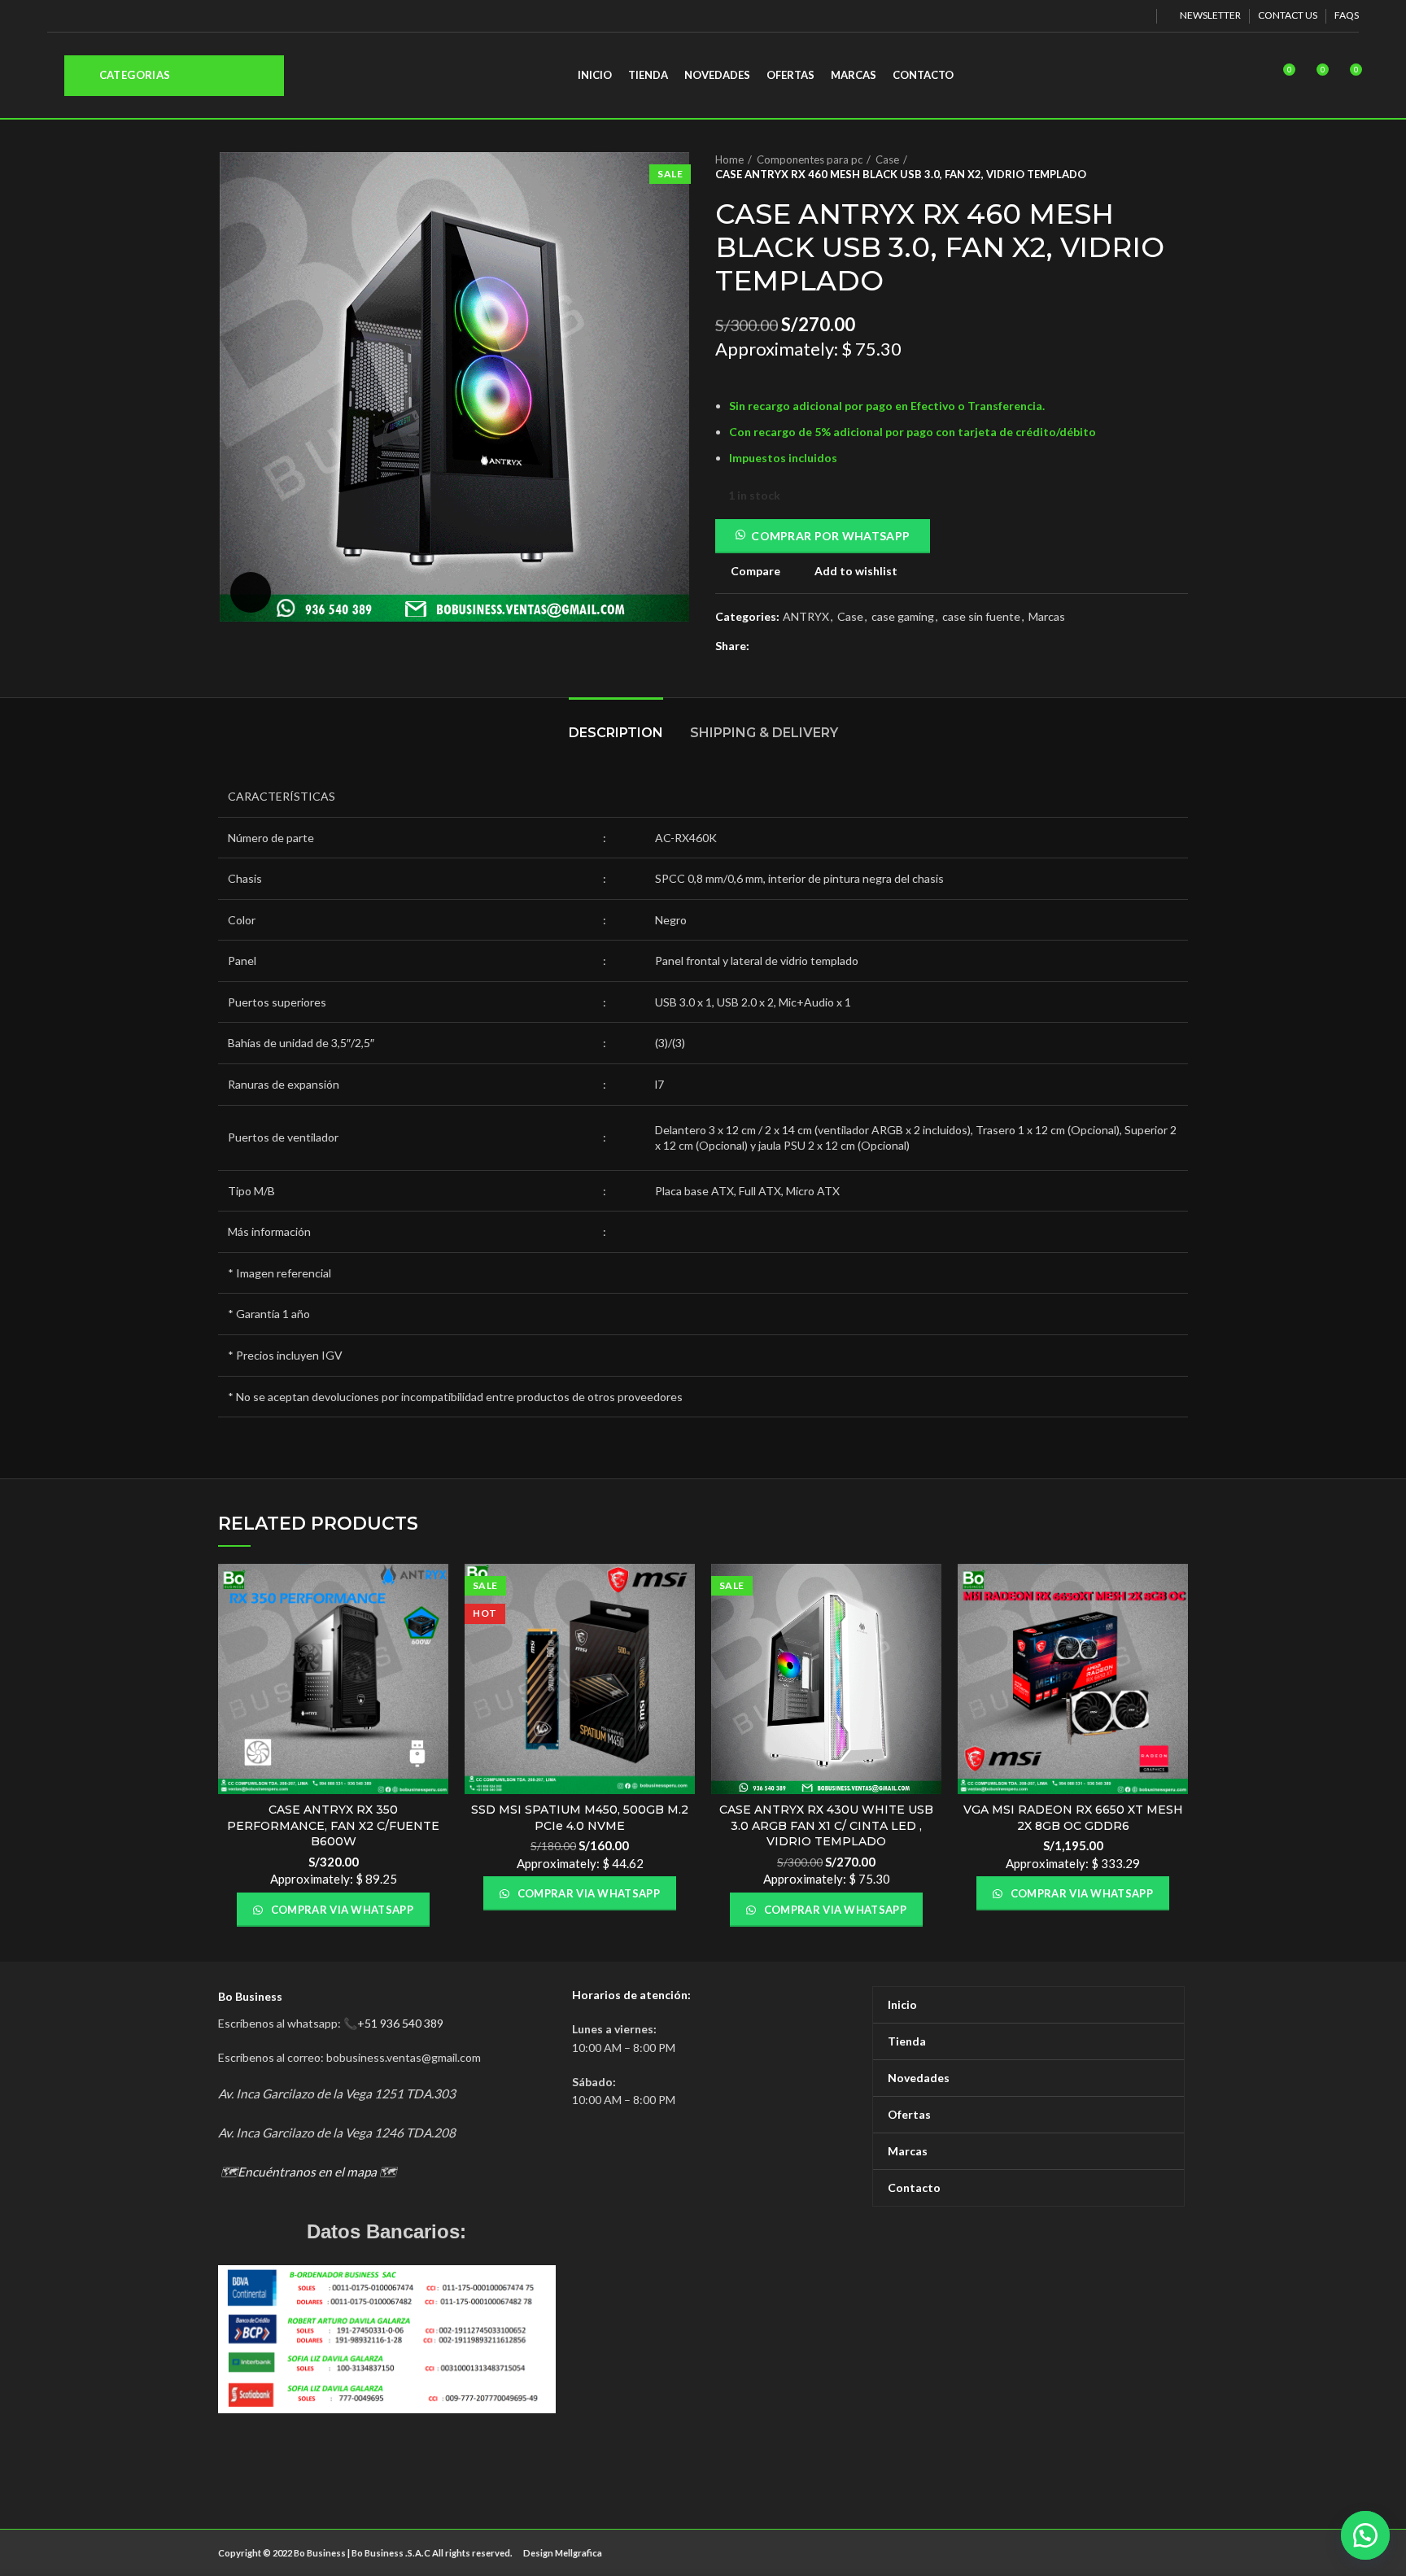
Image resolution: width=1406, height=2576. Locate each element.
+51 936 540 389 (400, 2023)
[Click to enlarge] (251, 592)
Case (887, 159)
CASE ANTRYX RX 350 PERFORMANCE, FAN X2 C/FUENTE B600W (333, 1825)
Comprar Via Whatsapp (341, 1910)
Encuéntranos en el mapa (307, 2172)
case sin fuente (981, 617)
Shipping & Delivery (764, 733)
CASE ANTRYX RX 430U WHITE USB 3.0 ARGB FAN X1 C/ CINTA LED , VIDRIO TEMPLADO (826, 1825)
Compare (755, 571)
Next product (1180, 167)
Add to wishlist (856, 571)
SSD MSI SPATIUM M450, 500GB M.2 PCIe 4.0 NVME (580, 1818)
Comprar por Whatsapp (830, 536)
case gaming (903, 617)
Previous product (1147, 167)
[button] (1365, 2535)
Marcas (1047, 617)
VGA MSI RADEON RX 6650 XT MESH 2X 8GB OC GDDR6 (1073, 1818)
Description (616, 733)
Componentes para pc (810, 159)
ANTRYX (806, 617)
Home (729, 159)
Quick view (436, 1627)
